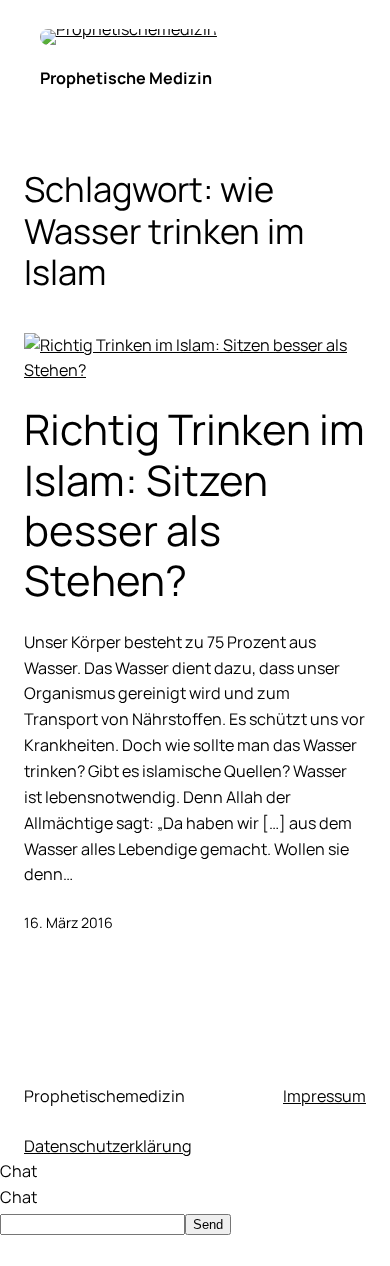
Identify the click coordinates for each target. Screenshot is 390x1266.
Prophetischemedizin (104, 1096)
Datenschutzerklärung (108, 1146)
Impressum (324, 1096)
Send (208, 1224)
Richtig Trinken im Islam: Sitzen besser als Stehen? (194, 505)
